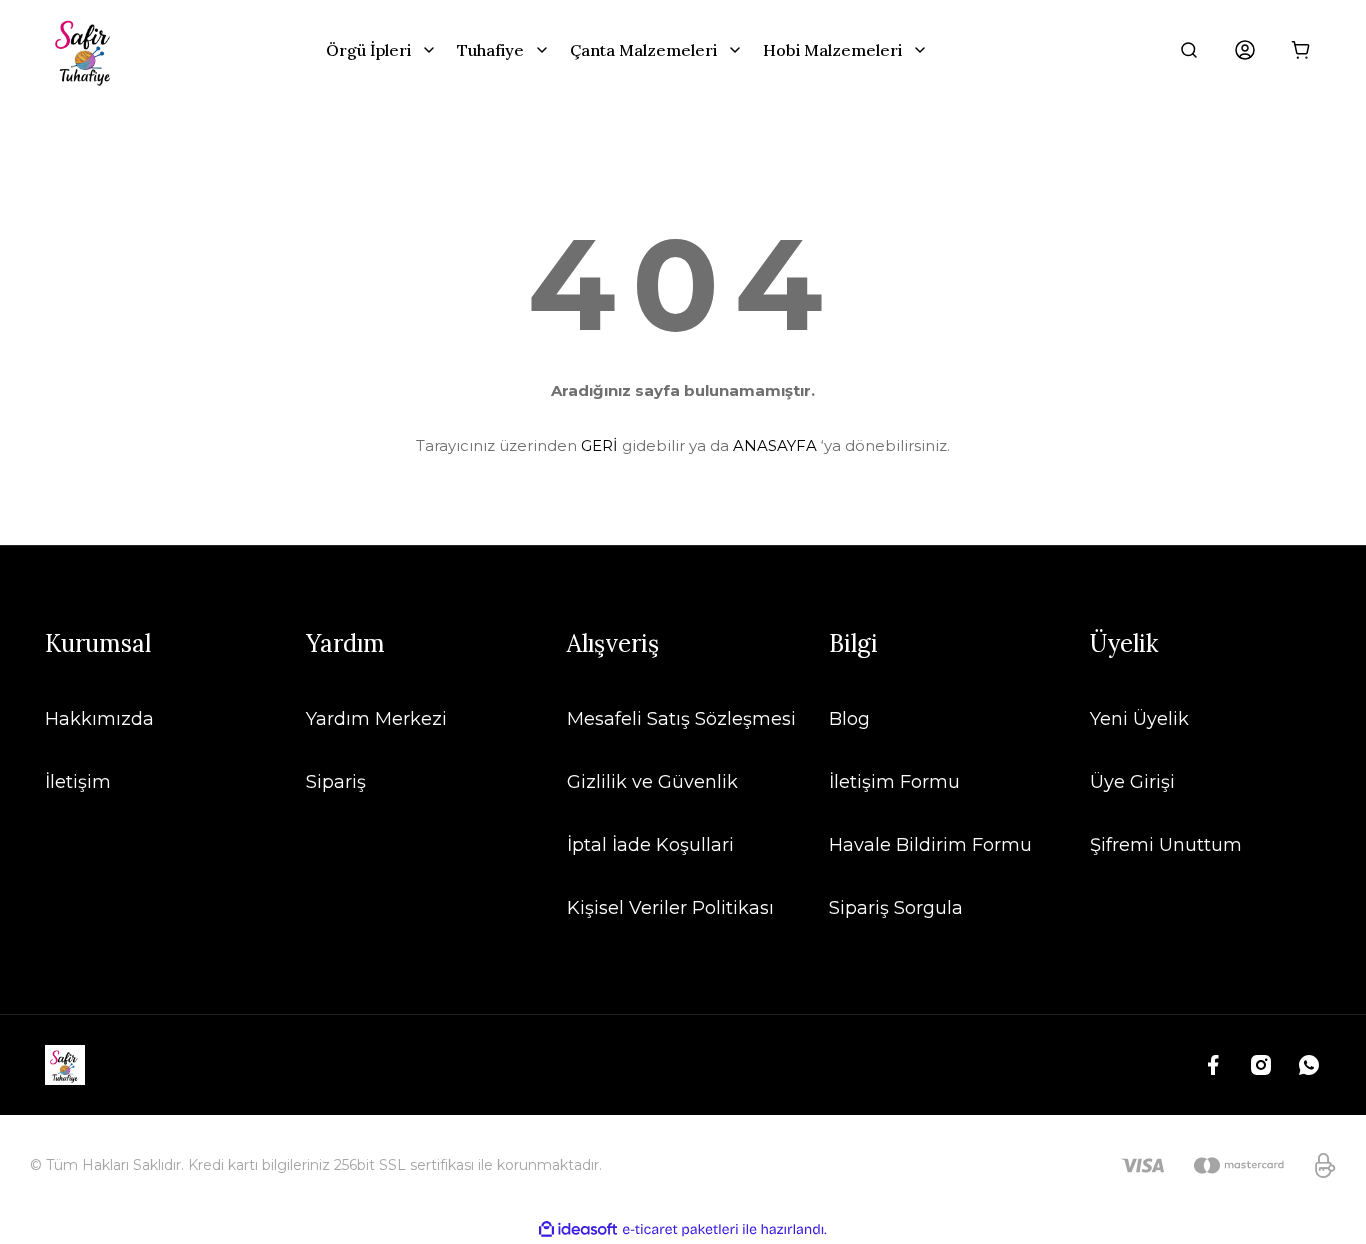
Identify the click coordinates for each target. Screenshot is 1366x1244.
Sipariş (336, 782)
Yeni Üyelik (1139, 719)
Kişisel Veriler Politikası (670, 908)
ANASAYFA (775, 445)
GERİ (599, 445)
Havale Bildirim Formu (930, 845)
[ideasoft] (578, 1229)
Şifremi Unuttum (1166, 845)
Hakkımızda (99, 719)
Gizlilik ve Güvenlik (652, 782)
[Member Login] (1245, 50)
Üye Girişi (1132, 782)
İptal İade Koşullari (650, 845)
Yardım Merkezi (376, 719)
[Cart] (1301, 50)
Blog (849, 719)
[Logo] (85, 50)
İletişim (78, 782)
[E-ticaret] (680, 1230)
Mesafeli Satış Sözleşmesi (681, 719)
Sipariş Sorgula (896, 908)
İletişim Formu (894, 782)
